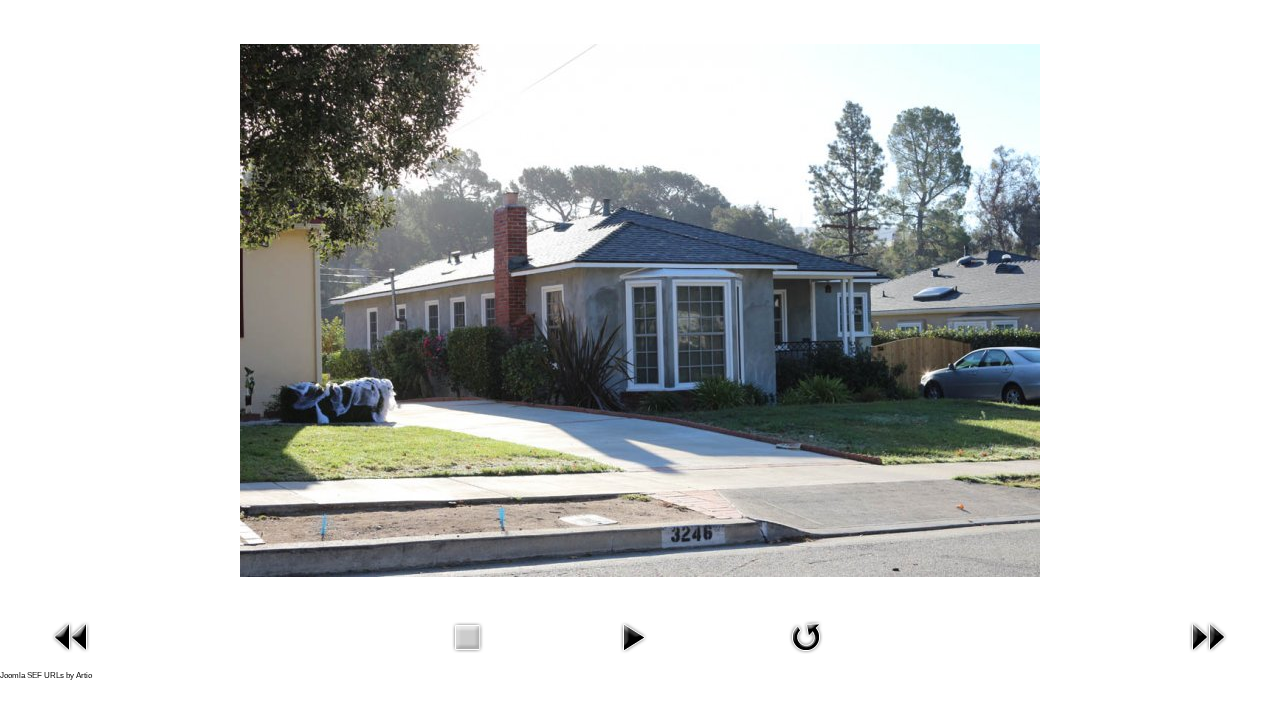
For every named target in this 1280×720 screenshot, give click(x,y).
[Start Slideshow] (633, 635)
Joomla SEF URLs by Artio (46, 675)
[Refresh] (806, 635)
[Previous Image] (72, 635)
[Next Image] (1208, 635)
